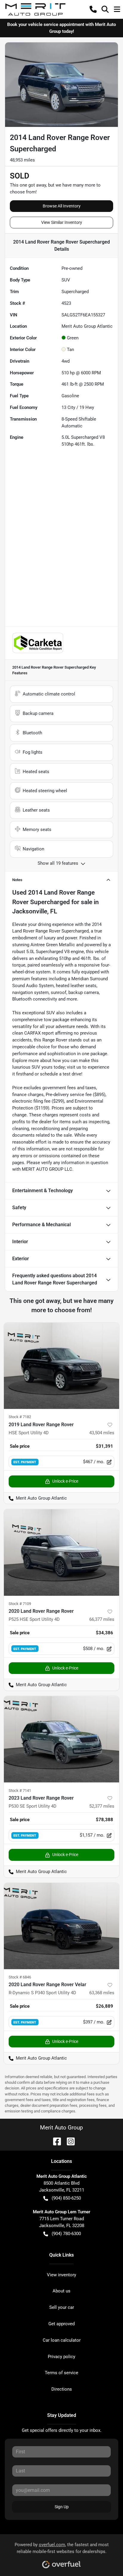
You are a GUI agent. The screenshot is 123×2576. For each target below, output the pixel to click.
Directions (62, 2389)
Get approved (61, 2324)
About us (61, 2291)
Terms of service (61, 2373)
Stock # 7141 (20, 1791)
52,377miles (102, 1806)
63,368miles (102, 1993)
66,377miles (102, 1619)
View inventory (61, 2275)
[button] (93, 9)
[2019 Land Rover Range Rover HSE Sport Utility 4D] (61, 1366)
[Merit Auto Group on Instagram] (68, 2141)
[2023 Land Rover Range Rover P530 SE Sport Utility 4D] (61, 1739)
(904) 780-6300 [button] (66, 2234)
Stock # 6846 (20, 1977)
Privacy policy (61, 2357)
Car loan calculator (62, 2340)
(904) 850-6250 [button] (66, 2198)
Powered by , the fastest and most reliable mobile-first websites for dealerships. (62, 2548)
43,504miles (102, 1433)
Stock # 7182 (20, 1417)
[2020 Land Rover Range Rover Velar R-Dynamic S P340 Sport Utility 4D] (61, 1926)
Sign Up (62, 2507)
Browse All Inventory (62, 206)
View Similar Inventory (62, 222)
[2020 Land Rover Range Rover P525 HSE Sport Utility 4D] (61, 1552)
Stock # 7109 (20, 1604)
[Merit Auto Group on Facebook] (55, 2141)
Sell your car (62, 2307)
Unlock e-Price (65, 1481)
